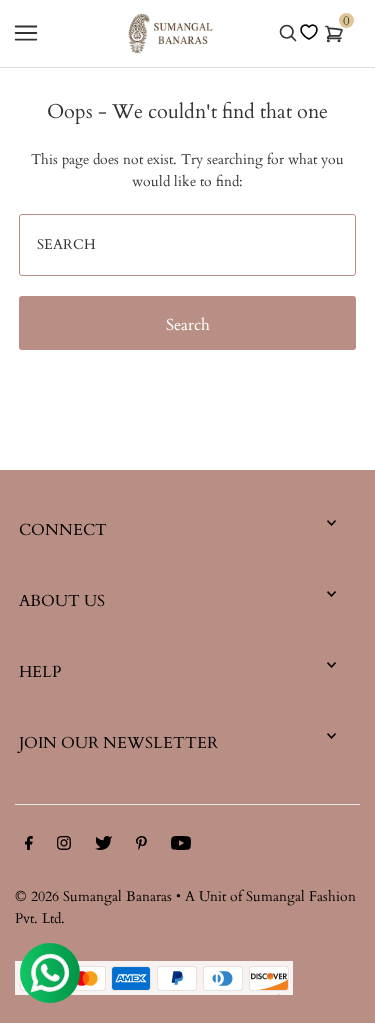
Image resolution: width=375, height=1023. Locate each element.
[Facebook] (29, 847)
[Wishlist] (309, 32)
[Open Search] (288, 33)
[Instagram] (64, 847)
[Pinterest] (141, 847)
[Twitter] (103, 847)
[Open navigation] (26, 33)
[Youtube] (181, 847)
